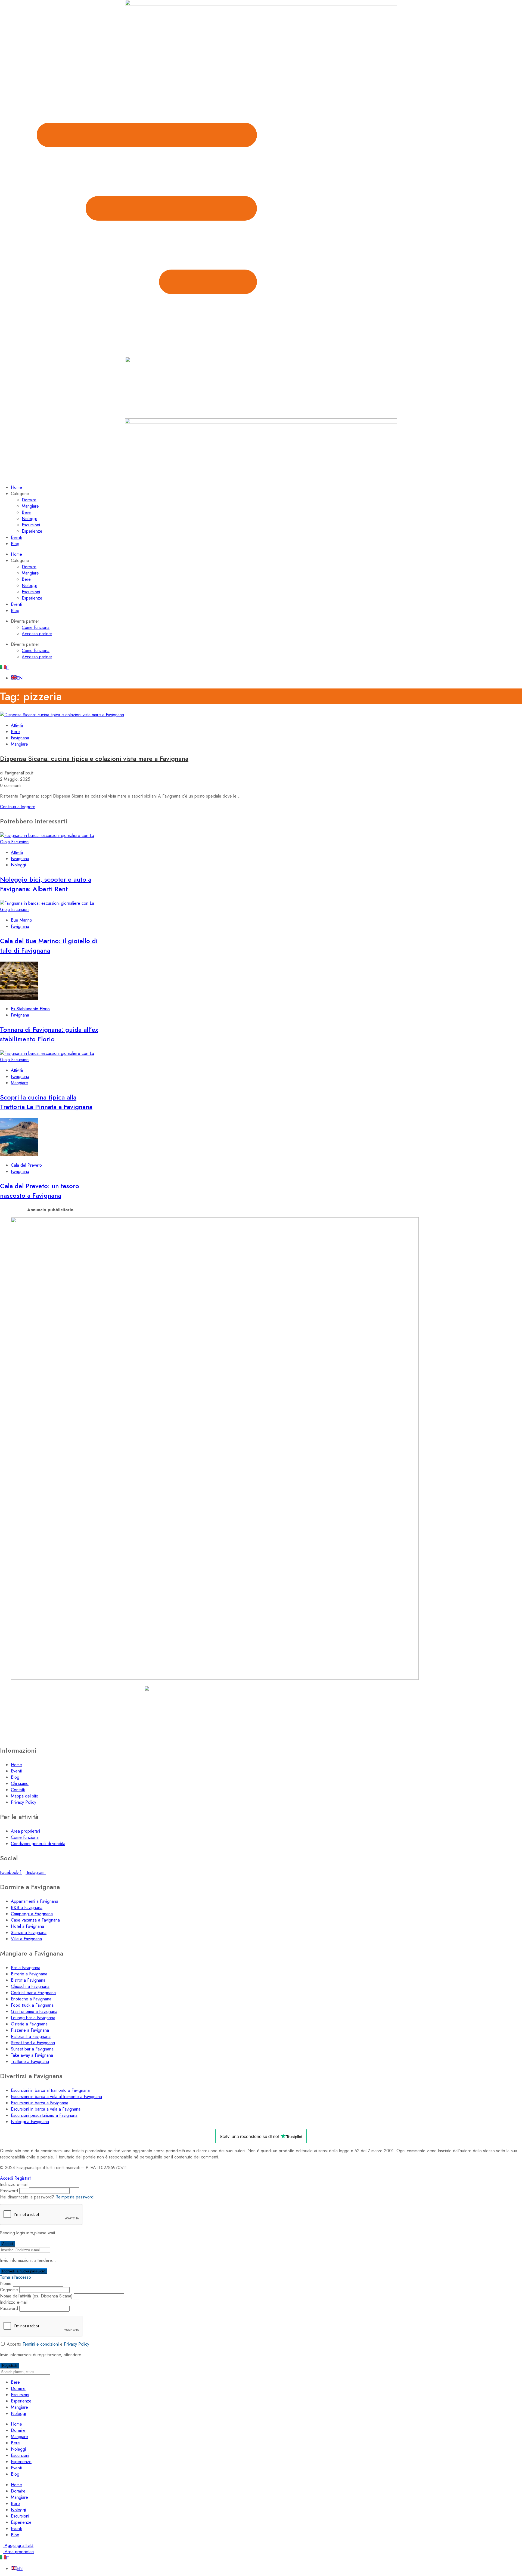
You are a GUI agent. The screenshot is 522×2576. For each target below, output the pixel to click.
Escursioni (31, 525)
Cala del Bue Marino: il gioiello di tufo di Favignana (49, 946)
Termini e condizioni (41, 2344)
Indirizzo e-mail (14, 2184)
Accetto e (48, 2344)
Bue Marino (21, 920)
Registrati (23, 2178)
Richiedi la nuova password (24, 2271)
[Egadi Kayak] (215, 1678)
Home (16, 487)
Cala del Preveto (26, 1165)
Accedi (7, 2178)
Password (9, 2191)
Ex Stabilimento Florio (30, 1009)
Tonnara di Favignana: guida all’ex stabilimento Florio (49, 1034)
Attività (17, 725)
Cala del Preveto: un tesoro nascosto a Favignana (40, 1191)
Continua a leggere (18, 807)
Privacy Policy (77, 2344)
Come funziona (36, 627)
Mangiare (30, 506)
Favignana (20, 738)
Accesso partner (37, 634)
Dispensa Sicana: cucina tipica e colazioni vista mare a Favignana (94, 759)
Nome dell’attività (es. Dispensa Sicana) (36, 2296)
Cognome (9, 2290)
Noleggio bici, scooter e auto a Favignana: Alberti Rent (46, 884)
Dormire (29, 500)
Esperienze (32, 531)
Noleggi (29, 519)
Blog (15, 544)
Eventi (16, 537)
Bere (26, 512)
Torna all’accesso (15, 2277)
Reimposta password (74, 2197)
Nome (6, 2283)
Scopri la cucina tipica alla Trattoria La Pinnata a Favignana (46, 1102)
